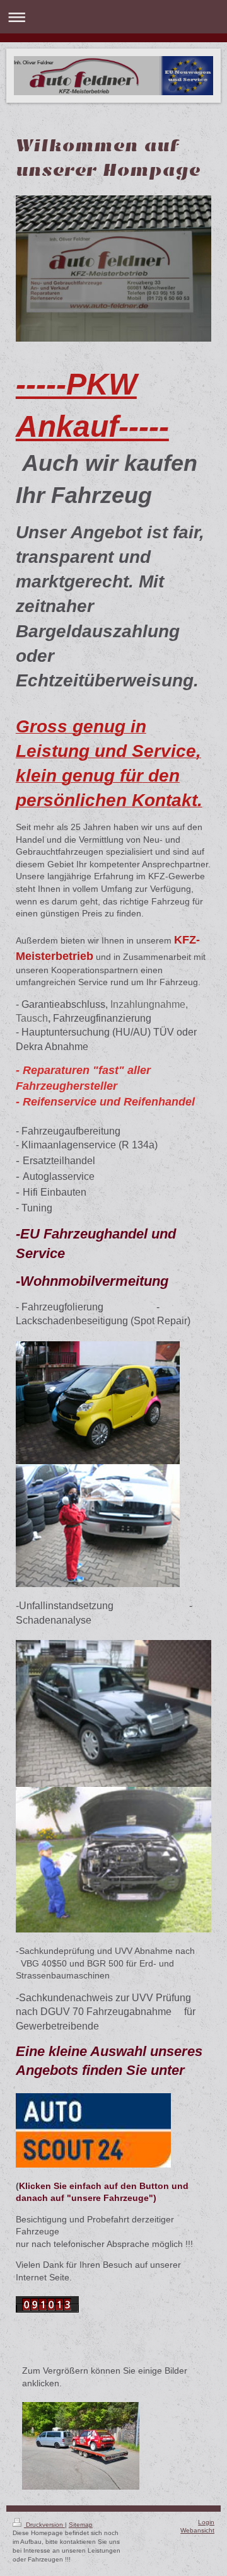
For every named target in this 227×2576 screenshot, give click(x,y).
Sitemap (81, 2525)
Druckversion (44, 2525)
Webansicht (197, 2530)
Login (206, 2522)
